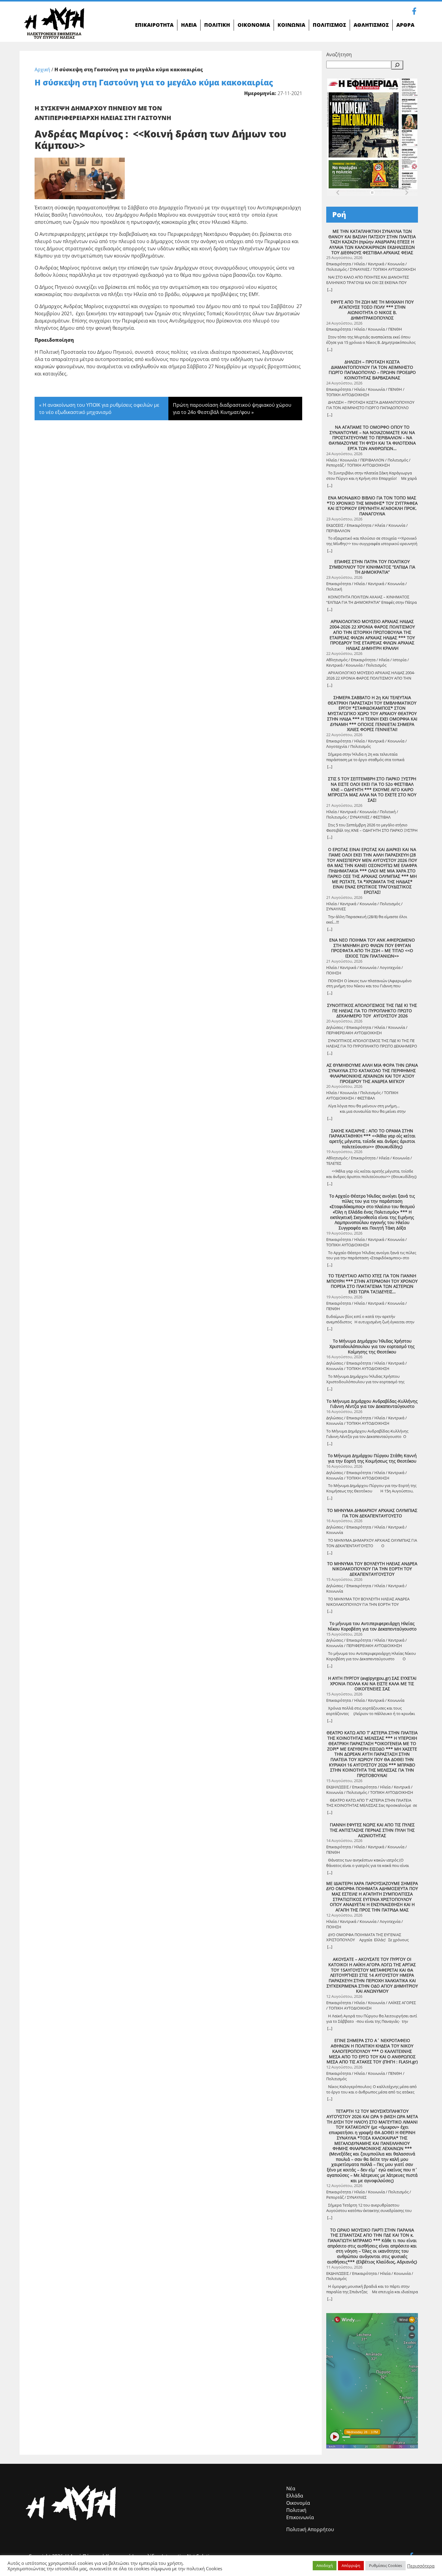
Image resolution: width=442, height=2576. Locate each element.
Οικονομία (298, 2503)
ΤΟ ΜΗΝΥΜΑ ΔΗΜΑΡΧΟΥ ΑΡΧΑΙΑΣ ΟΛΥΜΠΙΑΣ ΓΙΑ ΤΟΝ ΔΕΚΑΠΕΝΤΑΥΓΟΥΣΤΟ (372, 1513)
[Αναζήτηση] (397, 65)
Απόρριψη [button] (351, 2565)
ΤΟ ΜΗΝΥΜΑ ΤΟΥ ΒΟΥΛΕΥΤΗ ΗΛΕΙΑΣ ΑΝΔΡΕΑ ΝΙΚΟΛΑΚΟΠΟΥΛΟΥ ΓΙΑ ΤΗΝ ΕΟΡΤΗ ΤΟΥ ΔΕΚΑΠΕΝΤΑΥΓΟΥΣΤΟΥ (372, 1569)
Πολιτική (296, 2510)
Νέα (291, 2488)
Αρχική (42, 69)
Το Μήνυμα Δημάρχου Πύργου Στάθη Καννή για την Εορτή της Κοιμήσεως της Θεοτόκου (372, 1458)
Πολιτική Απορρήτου (310, 2529)
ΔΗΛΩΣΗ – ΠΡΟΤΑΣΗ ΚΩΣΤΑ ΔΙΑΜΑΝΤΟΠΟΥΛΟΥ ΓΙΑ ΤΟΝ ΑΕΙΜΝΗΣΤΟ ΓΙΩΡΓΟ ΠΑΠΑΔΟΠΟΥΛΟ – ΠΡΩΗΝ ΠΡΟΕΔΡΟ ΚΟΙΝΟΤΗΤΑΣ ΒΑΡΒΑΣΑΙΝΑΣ (372, 370)
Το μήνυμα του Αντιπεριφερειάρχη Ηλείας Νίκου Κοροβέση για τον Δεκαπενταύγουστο (372, 1626)
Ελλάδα (295, 2496)
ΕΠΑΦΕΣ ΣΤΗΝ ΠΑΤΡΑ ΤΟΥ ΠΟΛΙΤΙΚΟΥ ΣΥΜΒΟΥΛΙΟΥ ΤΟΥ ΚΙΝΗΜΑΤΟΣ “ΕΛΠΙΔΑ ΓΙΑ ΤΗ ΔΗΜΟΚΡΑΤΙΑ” (372, 567)
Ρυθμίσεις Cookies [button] (385, 2565)
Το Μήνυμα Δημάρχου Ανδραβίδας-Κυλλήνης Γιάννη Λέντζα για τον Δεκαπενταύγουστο (372, 1404)
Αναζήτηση (339, 54)
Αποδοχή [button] (325, 2565)
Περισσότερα (421, 2566)
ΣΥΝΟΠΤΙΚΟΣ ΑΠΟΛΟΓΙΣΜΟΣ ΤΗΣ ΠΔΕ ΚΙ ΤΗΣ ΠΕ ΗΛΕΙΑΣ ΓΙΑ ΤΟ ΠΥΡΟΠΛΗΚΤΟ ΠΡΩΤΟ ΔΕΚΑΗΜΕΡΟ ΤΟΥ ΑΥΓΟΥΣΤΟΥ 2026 (372, 1011)
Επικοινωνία (300, 2517)
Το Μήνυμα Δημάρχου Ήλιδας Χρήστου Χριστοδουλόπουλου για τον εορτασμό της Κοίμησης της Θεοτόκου (372, 1346)
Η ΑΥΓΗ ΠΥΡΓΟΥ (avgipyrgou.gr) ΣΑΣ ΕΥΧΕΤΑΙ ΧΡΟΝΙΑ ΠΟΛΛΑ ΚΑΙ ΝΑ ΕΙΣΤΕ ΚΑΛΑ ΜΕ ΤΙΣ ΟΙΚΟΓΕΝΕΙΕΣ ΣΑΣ (372, 1684)
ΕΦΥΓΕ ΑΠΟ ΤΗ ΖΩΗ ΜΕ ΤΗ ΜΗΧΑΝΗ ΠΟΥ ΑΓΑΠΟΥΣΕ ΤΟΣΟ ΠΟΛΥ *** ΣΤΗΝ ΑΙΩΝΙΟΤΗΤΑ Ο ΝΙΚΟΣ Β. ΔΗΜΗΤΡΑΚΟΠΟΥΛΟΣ (372, 310)
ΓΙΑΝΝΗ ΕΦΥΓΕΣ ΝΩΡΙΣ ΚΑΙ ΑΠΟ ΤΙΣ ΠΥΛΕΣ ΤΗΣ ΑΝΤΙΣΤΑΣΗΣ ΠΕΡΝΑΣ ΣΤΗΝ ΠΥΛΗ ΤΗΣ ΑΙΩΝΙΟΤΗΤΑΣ (372, 1830)
